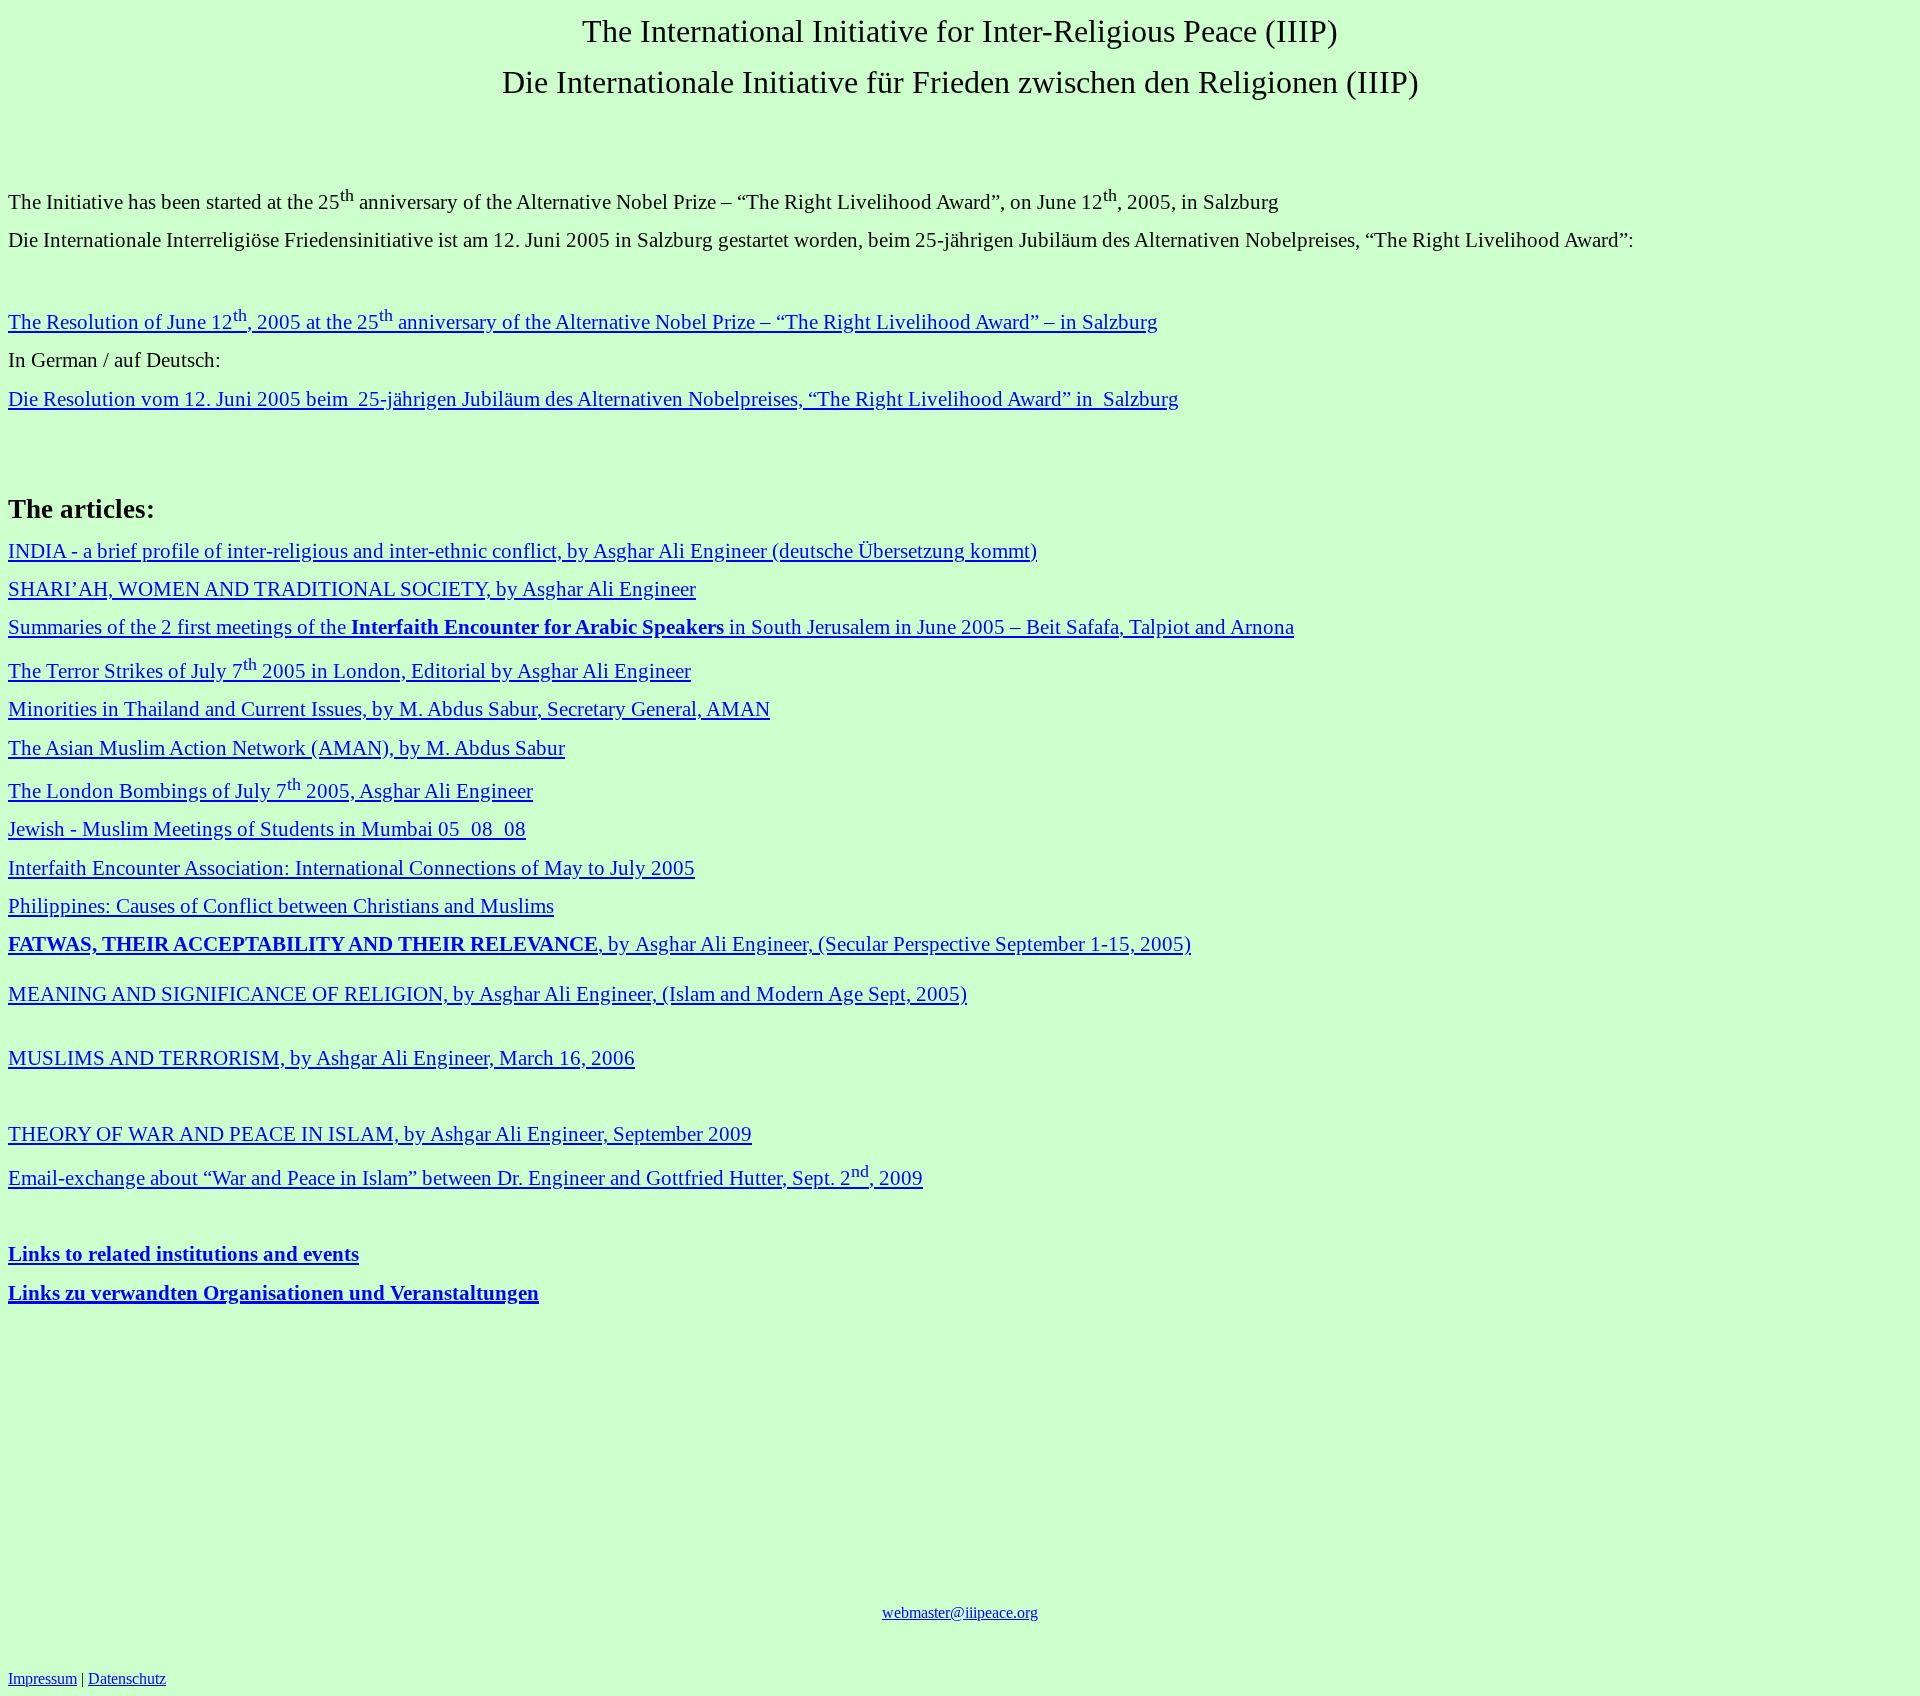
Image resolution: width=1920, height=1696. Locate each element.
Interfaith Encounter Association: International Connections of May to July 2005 (351, 868)
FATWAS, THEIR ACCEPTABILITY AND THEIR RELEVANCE (599, 944)
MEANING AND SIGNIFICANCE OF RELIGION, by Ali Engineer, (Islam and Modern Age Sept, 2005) (487, 994)
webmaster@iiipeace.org (960, 1612)
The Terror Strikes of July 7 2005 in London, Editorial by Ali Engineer (349, 671)
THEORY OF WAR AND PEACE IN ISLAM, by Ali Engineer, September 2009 (380, 1134)
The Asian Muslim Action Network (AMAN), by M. (286, 748)
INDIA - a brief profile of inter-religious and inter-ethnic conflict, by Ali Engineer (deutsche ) (522, 551)
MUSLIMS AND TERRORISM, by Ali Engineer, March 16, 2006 (321, 1058)
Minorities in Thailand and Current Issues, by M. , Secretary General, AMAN (389, 709)
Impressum (42, 1678)
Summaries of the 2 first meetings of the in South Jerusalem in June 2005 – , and (651, 627)
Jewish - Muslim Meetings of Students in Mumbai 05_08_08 (267, 829)
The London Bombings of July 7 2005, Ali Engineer (270, 791)
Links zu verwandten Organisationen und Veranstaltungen (273, 1293)
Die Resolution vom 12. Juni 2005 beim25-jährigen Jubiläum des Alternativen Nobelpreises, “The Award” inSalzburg (593, 399)
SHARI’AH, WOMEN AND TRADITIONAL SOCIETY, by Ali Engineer (352, 589)
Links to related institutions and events (183, 1254)
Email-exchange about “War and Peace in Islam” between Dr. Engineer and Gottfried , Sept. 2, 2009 (465, 1178)
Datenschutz (127, 1678)
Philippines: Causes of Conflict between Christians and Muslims (281, 906)
